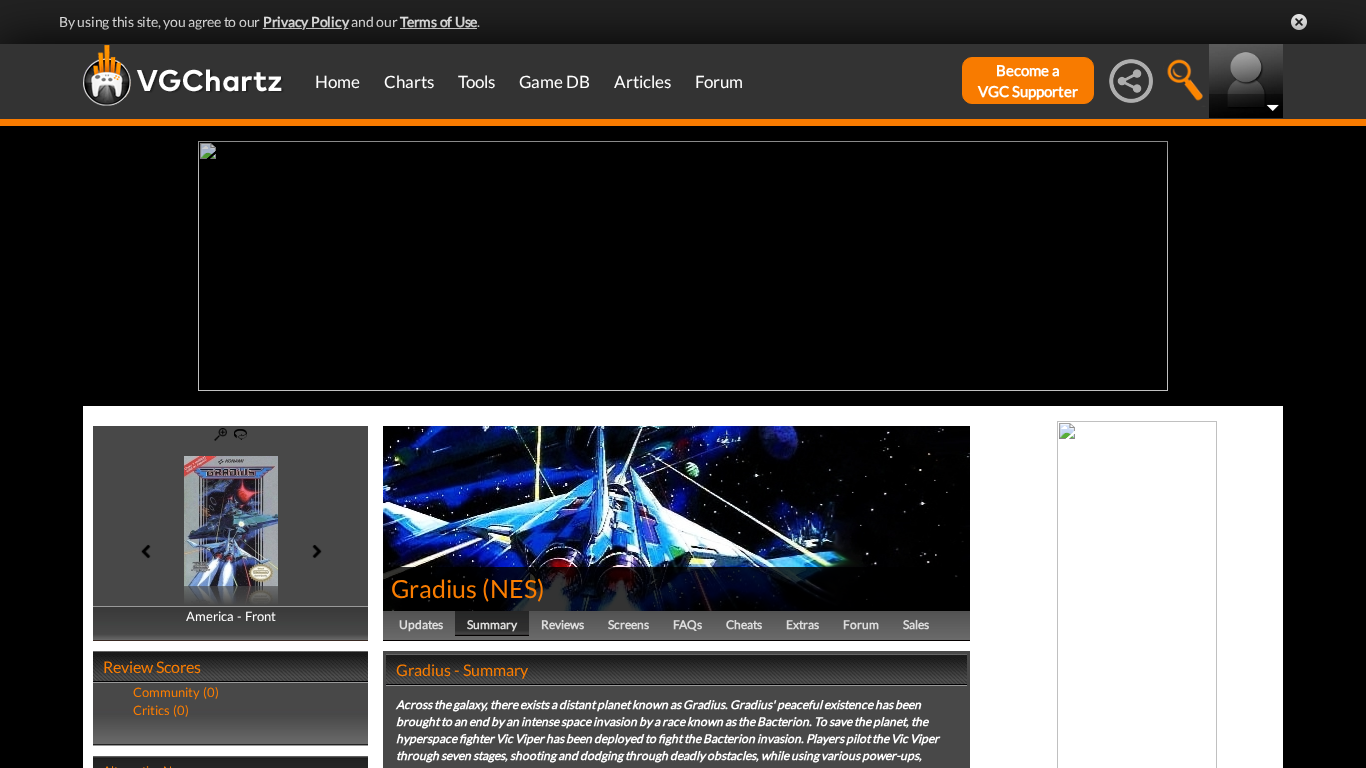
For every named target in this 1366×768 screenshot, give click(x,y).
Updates (421, 624)
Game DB (554, 81)
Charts (409, 81)
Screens (628, 624)
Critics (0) (161, 710)
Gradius (434, 588)
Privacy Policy (306, 21)
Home (337, 81)
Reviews (562, 624)
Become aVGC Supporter (1028, 80)
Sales (916, 624)
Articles (642, 81)
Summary (492, 624)
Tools (476, 81)
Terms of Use (438, 21)
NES (513, 588)
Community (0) (176, 692)
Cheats (744, 624)
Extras (802, 624)
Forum (719, 81)
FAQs (687, 624)
